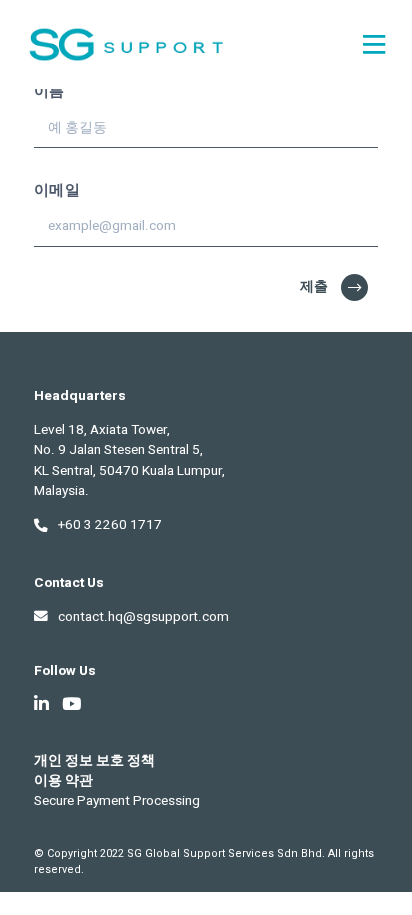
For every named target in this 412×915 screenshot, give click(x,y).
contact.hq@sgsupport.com (143, 617)
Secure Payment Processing (117, 801)
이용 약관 (63, 781)
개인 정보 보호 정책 (94, 761)
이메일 (57, 190)
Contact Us (69, 583)
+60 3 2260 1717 (110, 525)
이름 (49, 91)
